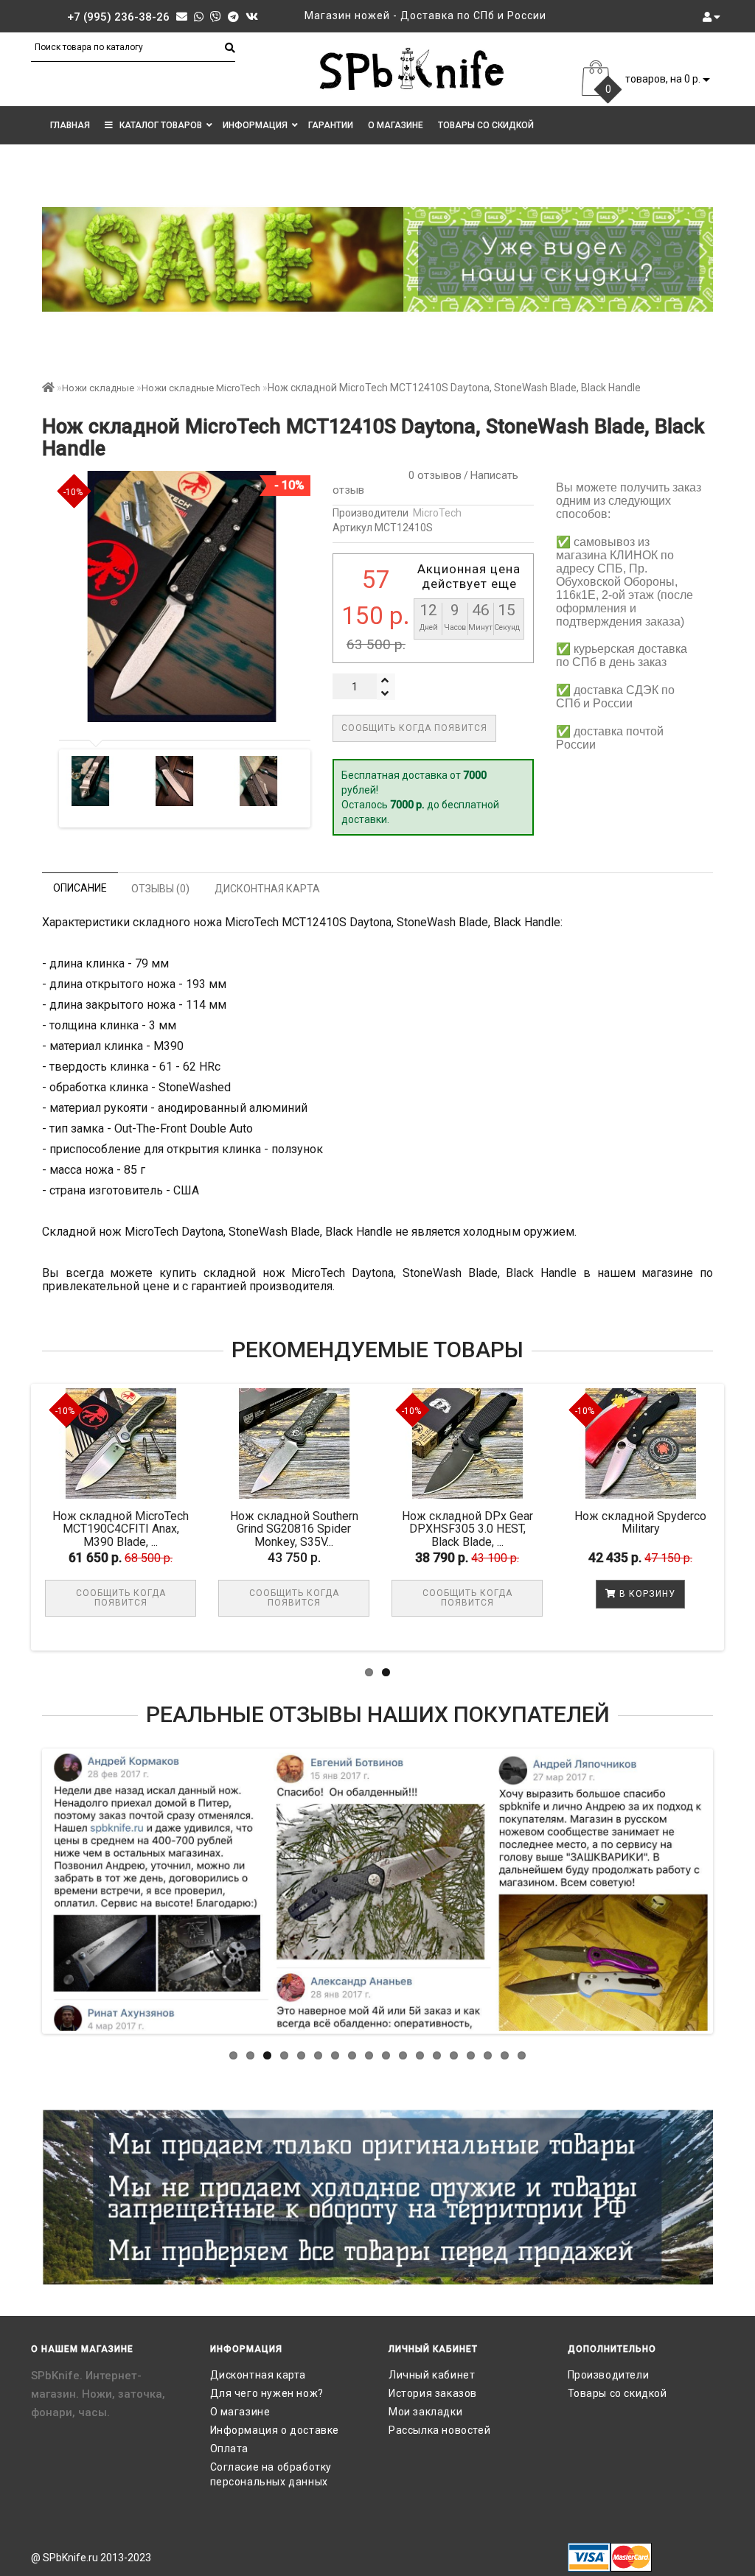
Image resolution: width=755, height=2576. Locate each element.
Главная (70, 125)
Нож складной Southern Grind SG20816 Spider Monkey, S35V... (488, 1529)
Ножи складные (98, 388)
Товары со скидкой (486, 125)
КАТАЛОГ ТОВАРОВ (157, 125)
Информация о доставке (275, 2430)
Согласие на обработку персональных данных (271, 2474)
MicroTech (437, 513)
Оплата (230, 2449)
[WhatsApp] (199, 17)
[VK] (252, 17)
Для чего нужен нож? (267, 2393)
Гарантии (331, 125)
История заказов (433, 2393)
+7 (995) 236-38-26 (118, 17)
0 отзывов (432, 475)
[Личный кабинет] (711, 17)
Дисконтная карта (258, 2375)
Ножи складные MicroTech (201, 388)
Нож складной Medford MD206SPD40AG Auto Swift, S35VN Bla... (142, 1529)
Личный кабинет (432, 2375)
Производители (609, 2375)
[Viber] (216, 17)
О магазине (396, 125)
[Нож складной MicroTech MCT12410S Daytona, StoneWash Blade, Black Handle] (91, 781)
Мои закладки (425, 2412)
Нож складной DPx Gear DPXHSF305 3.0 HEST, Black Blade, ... (661, 1529)
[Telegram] (233, 17)
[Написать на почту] (182, 17)
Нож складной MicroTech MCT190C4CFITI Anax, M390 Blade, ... (315, 1529)
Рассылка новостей (439, 2430)
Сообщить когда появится (414, 728)
